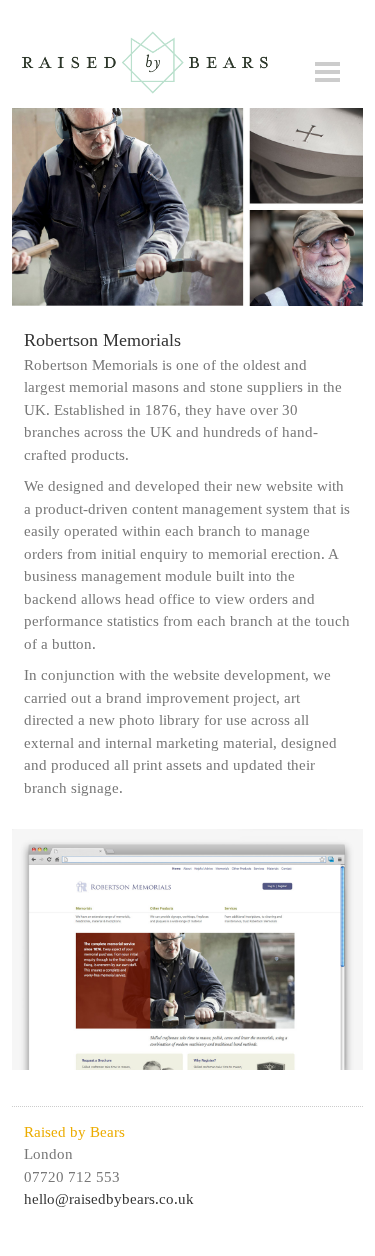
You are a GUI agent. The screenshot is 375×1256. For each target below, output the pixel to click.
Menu (328, 72)
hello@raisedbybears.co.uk (109, 1199)
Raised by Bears (145, 62)
